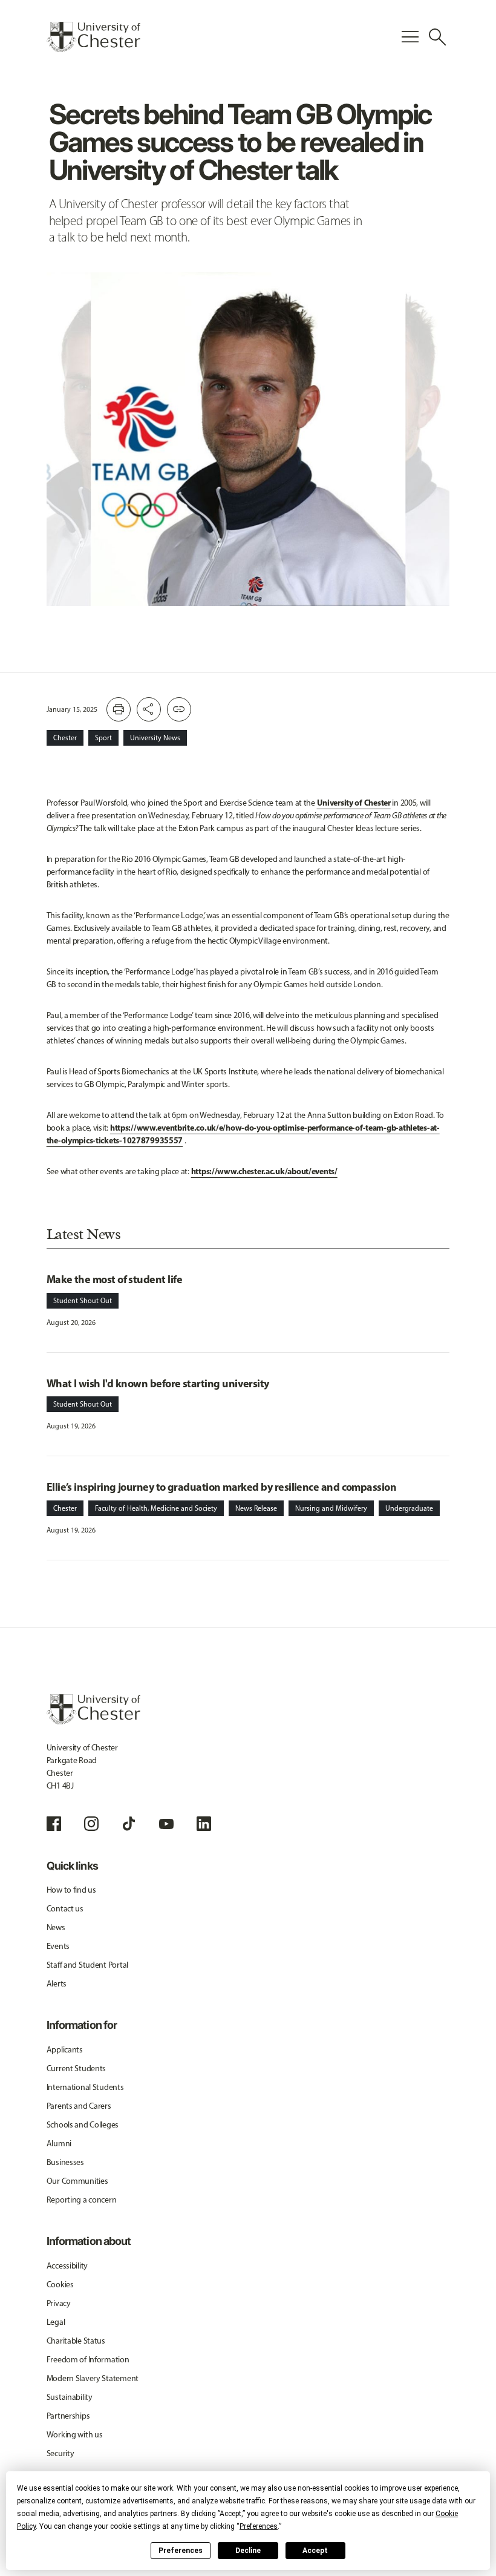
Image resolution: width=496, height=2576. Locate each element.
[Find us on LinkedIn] (204, 1824)
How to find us (71, 1890)
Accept (315, 2551)
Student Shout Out (83, 1301)
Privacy (59, 2303)
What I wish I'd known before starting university (158, 1383)
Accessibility (67, 2266)
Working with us (75, 2435)
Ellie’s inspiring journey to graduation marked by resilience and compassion (222, 1487)
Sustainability (70, 2397)
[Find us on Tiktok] (129, 1824)
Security (60, 2453)
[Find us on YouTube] (166, 1824)
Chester (65, 738)
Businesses (65, 2162)
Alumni (59, 2144)
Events (58, 1946)
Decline (248, 2551)
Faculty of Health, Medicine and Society (156, 1508)
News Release (256, 1508)
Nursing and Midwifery (331, 1508)
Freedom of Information (88, 2360)
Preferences (181, 2551)
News (56, 1927)
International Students (85, 2087)
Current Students (77, 2068)
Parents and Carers (79, 2106)
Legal (56, 2322)
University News (155, 738)
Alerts (57, 1984)
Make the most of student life (114, 1279)
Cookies (60, 2285)
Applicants (65, 2050)
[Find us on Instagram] (91, 1824)
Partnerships (68, 2416)
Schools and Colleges (83, 2125)
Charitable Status (76, 2341)
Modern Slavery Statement (93, 2378)
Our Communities (77, 2181)
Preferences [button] (259, 2526)
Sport (103, 738)
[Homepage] (93, 37)
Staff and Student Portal (87, 1965)
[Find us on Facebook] (54, 1824)
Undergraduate (409, 1508)
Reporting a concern (82, 2200)
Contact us (65, 1909)
